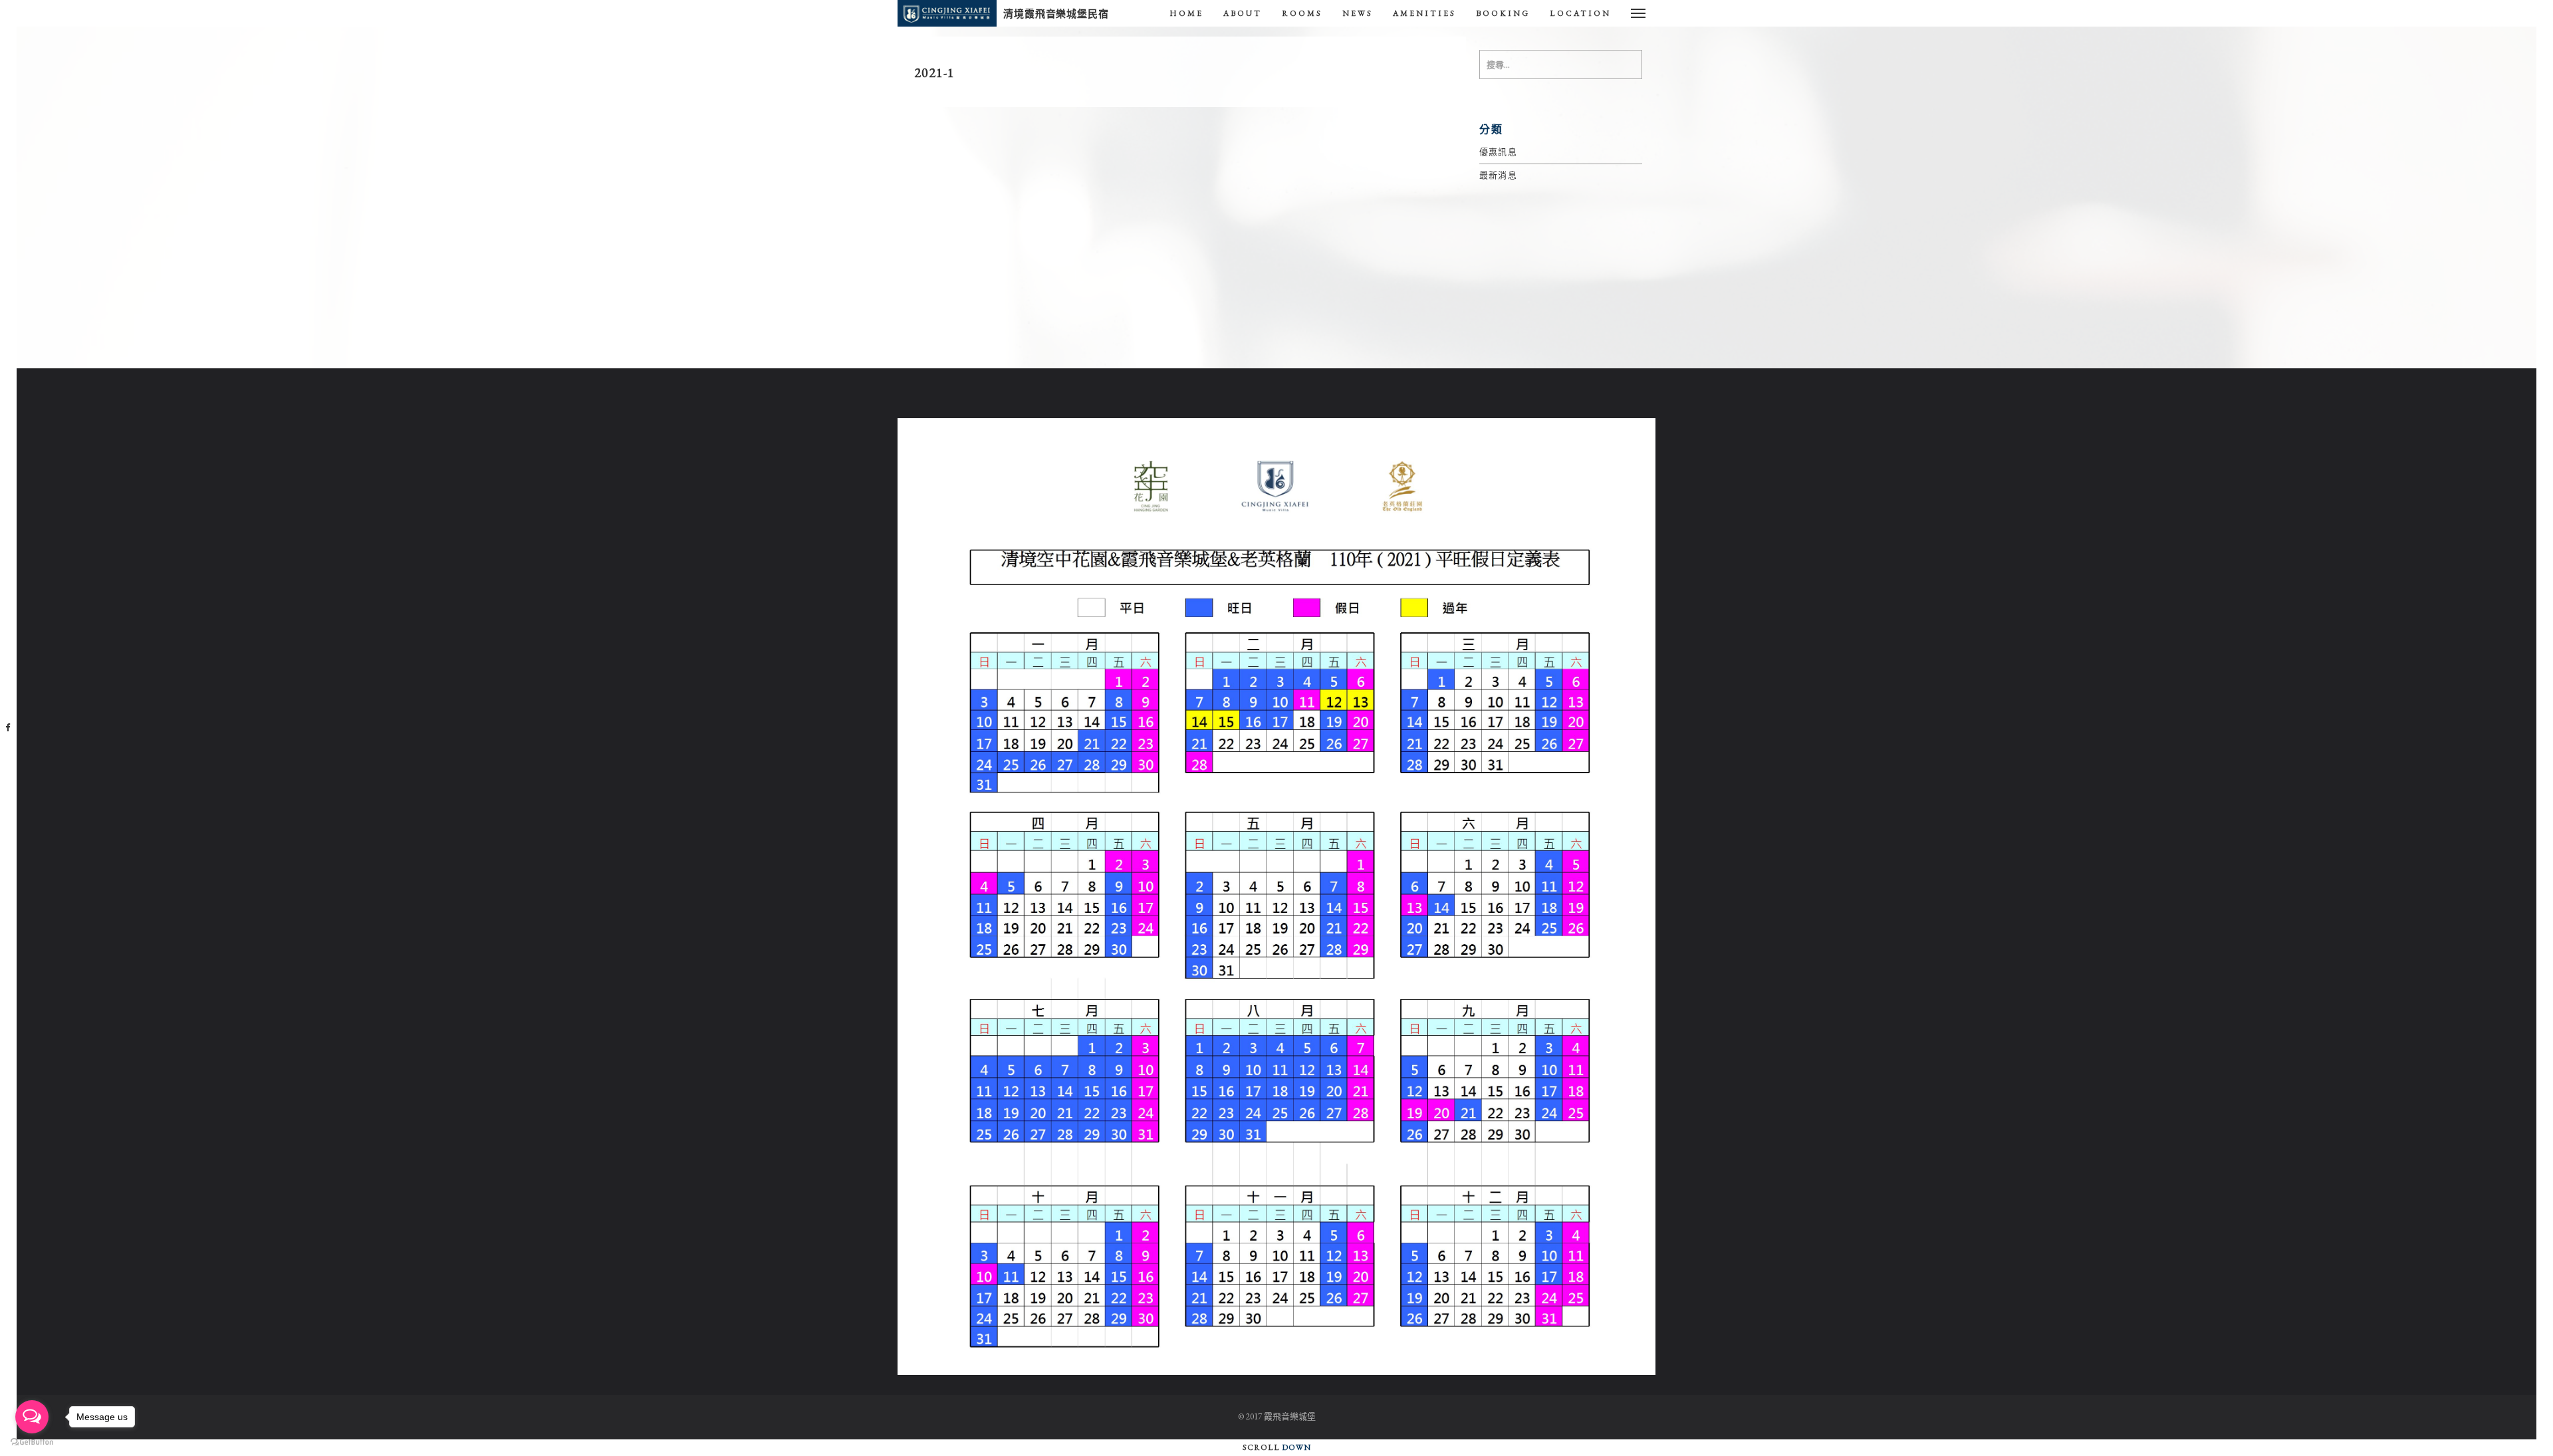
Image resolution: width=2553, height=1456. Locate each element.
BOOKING (1503, 13)
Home (1186, 13)
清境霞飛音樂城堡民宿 (1056, 14)
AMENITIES (1424, 13)
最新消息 (1498, 175)
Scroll (1277, 1447)
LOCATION (1580, 13)
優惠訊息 (1498, 152)
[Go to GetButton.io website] (32, 1442)
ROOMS (1302, 13)
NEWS (1358, 13)
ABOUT (1243, 13)
